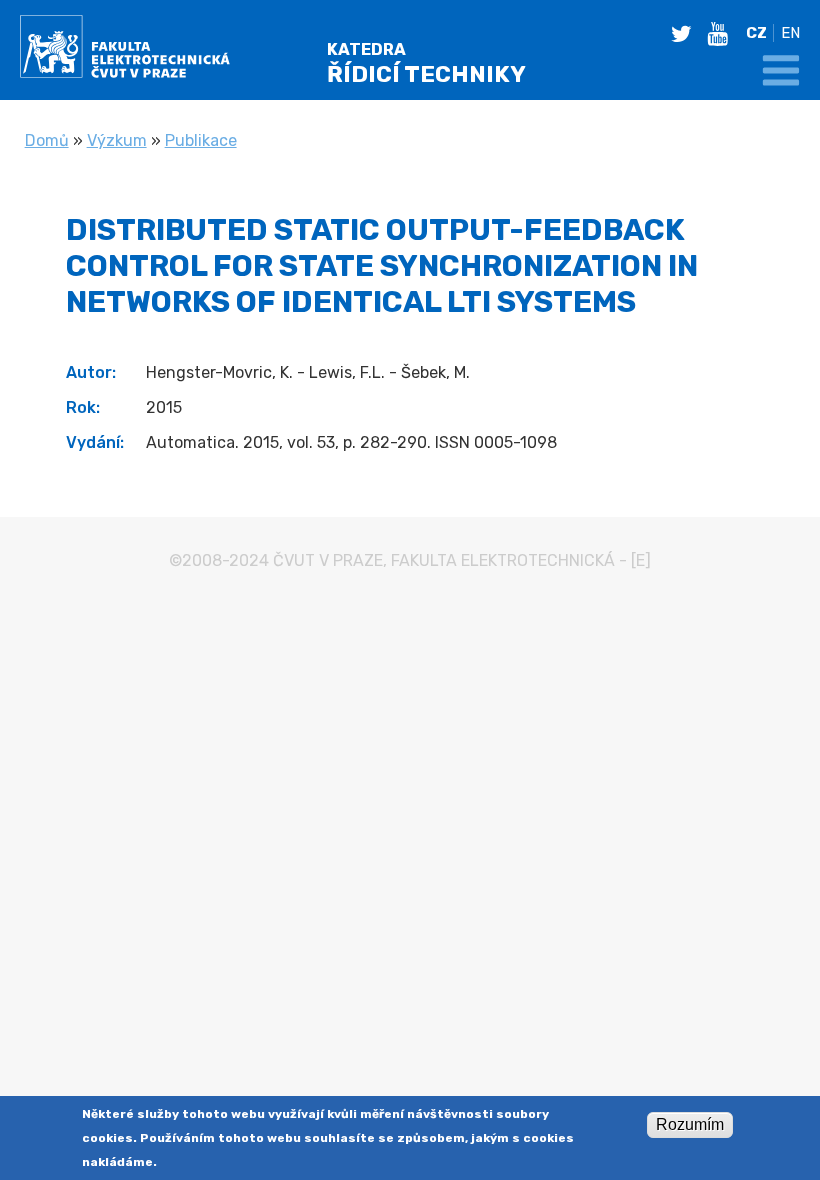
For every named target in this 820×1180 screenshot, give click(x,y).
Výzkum (117, 140)
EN (790, 33)
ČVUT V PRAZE (328, 560)
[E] (641, 560)
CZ (756, 33)
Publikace (201, 140)
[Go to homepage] (125, 50)
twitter (687, 34)
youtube (723, 34)
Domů (47, 140)
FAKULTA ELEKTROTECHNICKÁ (503, 560)
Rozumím (690, 1124)
